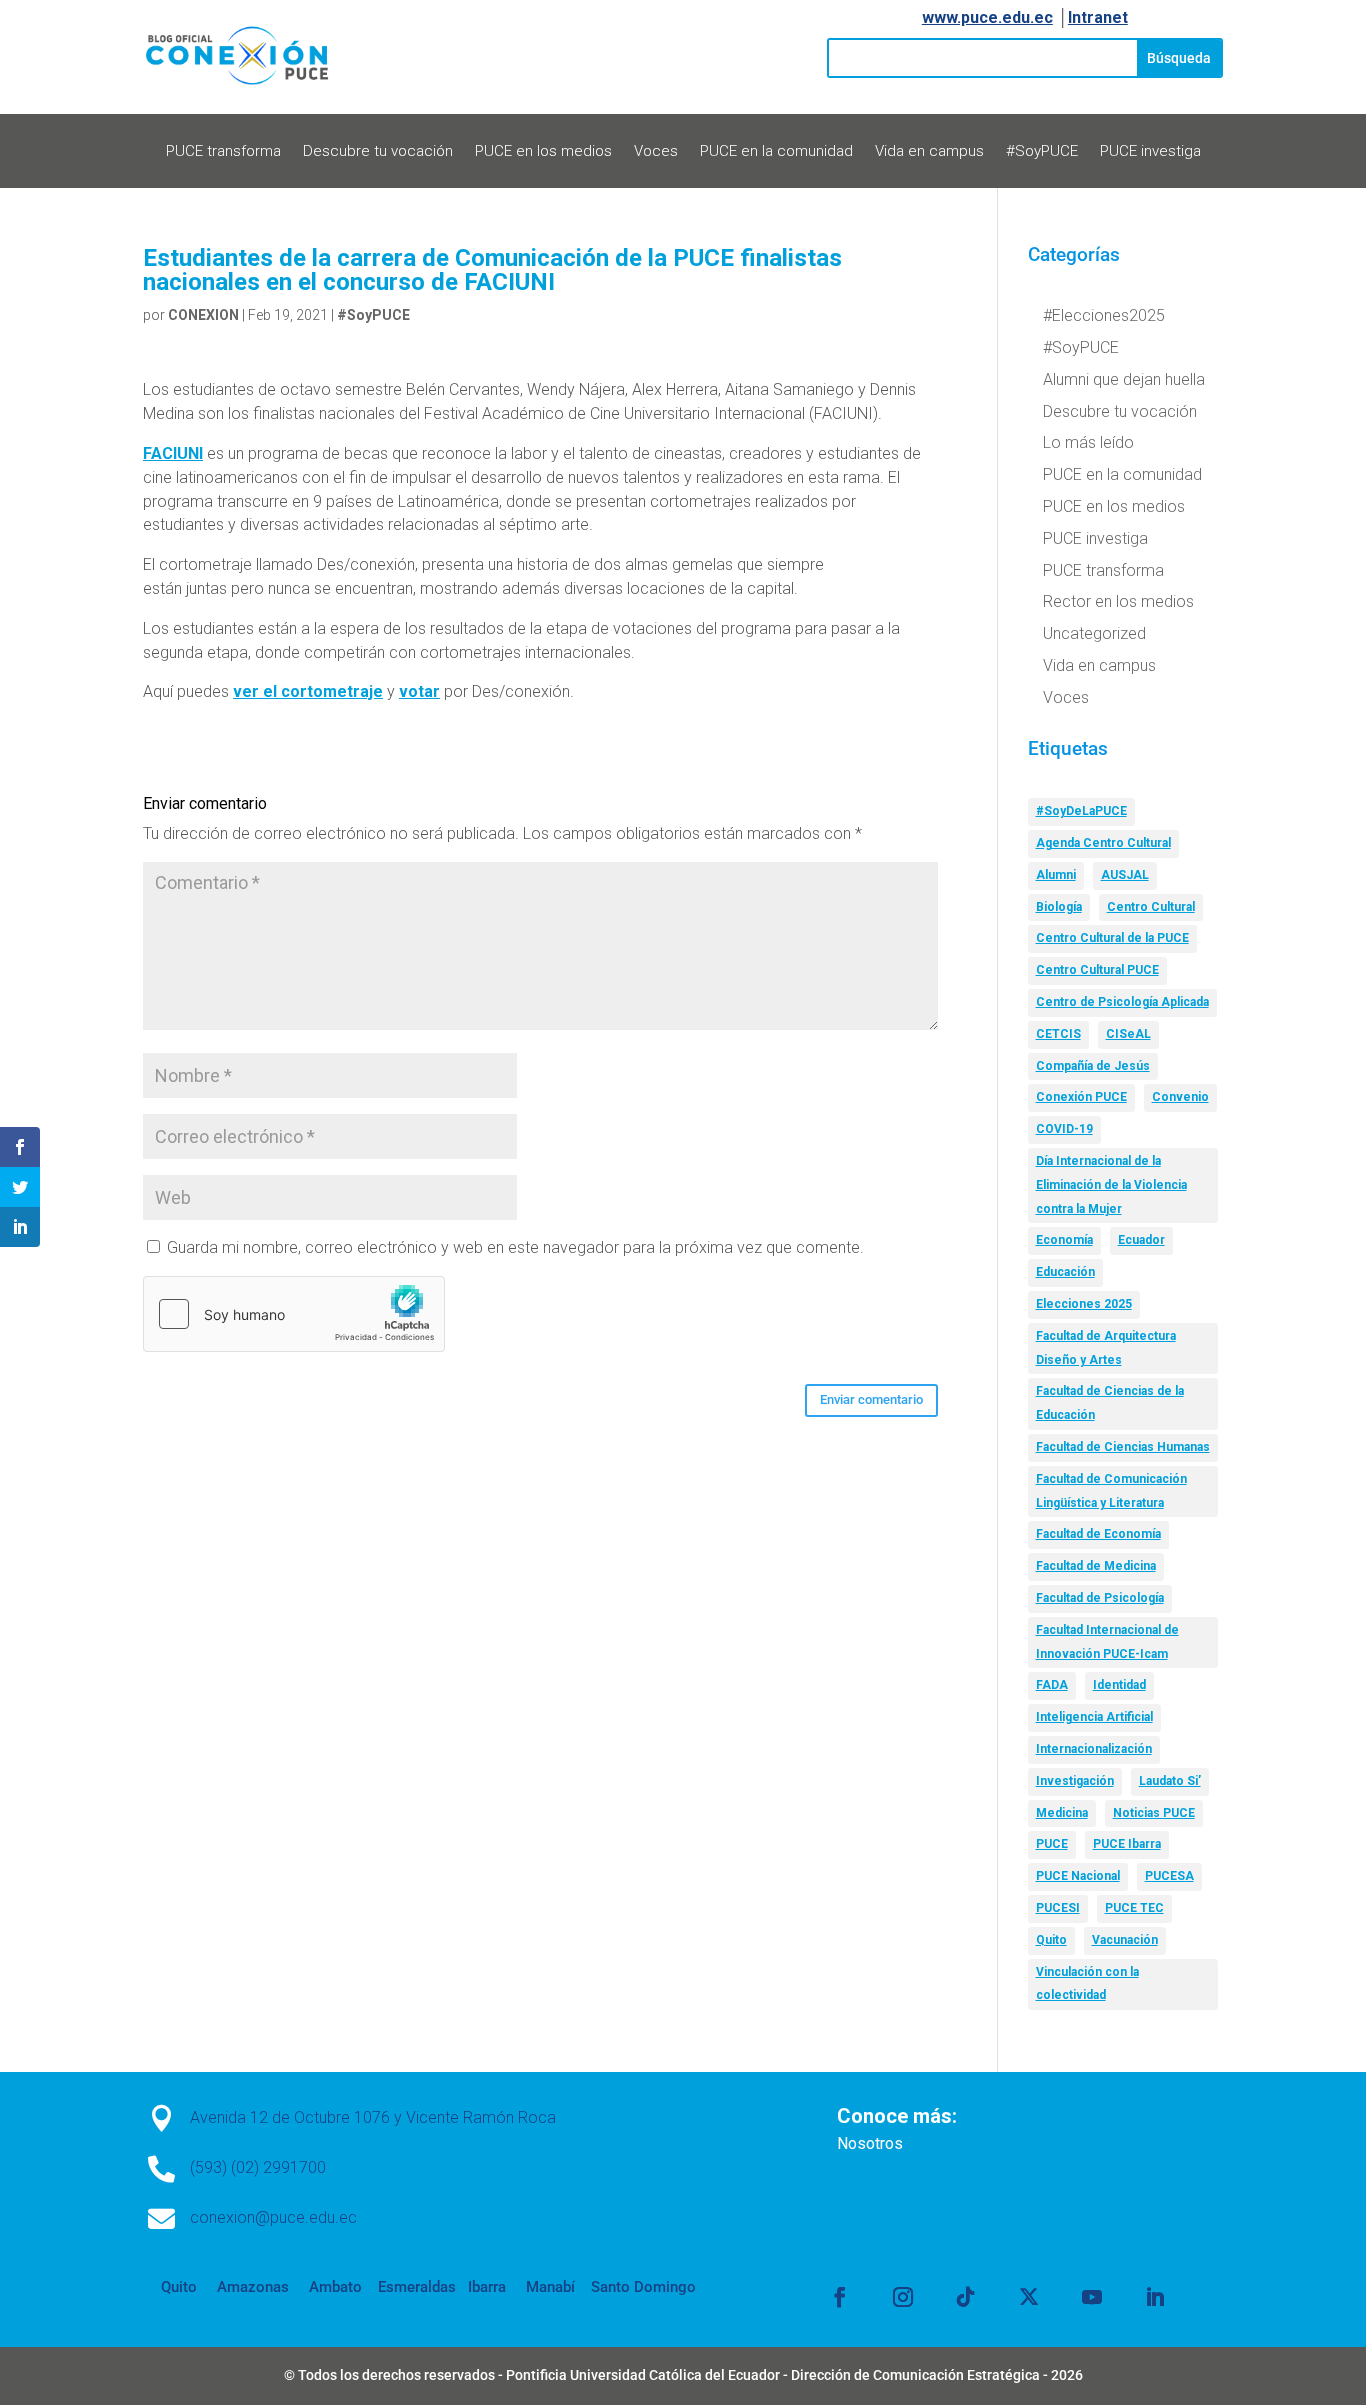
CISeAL (1128, 1034)
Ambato (333, 2287)
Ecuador (1141, 1240)
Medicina (1062, 1813)
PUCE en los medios (543, 152)
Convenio (1180, 1097)
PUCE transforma (223, 152)
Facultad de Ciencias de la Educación (1110, 1403)
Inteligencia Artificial (1094, 1717)
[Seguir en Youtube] (1092, 2297)
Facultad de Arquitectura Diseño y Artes (1106, 1348)
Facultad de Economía (1098, 1534)
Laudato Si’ (1170, 1781)
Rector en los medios (1118, 601)
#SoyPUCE (1042, 152)
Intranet (1098, 17)
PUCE (1052, 1844)
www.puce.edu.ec (987, 17)
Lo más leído (1088, 442)
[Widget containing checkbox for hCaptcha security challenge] (294, 1314)
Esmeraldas (417, 2287)
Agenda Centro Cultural (1103, 843)
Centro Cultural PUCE (1097, 970)
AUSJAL (1125, 875)
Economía (1064, 1240)
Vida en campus (929, 152)
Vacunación (1125, 1940)
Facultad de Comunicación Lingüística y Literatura (1111, 1491)
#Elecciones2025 (1104, 315)
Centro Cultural (1151, 907)
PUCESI (1058, 1908)
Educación (1065, 1272)
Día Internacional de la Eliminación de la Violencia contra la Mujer (1111, 1185)
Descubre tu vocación (378, 152)
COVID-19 (1064, 1129)
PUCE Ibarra (1127, 1844)
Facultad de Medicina (1096, 1566)
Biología (1059, 907)
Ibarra (485, 2287)
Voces (656, 152)
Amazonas (251, 2287)
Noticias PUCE (1154, 1813)
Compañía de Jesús (1093, 1066)
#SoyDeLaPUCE (1081, 811)
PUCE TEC (1134, 1908)
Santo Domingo (643, 2287)
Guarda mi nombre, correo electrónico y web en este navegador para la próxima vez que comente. (515, 1247)
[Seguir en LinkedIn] (1155, 2297)
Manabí (548, 2287)
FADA (1052, 1685)
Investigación (1075, 1781)
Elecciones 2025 (1084, 1304)
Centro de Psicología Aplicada (1122, 1002)
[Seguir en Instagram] (903, 2297)
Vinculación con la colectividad (1087, 1984)
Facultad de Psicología (1100, 1598)
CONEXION (203, 315)
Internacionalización (1094, 1749)
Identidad (1119, 1685)
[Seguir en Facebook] (840, 2297)
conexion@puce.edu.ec (273, 2217)
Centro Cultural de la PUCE (1112, 938)
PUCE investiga (1150, 152)
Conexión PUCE (1081, 1097)
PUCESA (1169, 1876)
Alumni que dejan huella (1124, 379)
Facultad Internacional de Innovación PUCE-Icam (1107, 1642)
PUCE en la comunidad (776, 152)
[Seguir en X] (1029, 2297)
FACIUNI (173, 453)
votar (419, 691)
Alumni (1056, 875)
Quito (1051, 1940)
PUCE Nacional (1078, 1876)
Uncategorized (1094, 633)
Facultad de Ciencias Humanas (1123, 1447)
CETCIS (1058, 1034)
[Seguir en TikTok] (966, 2297)
